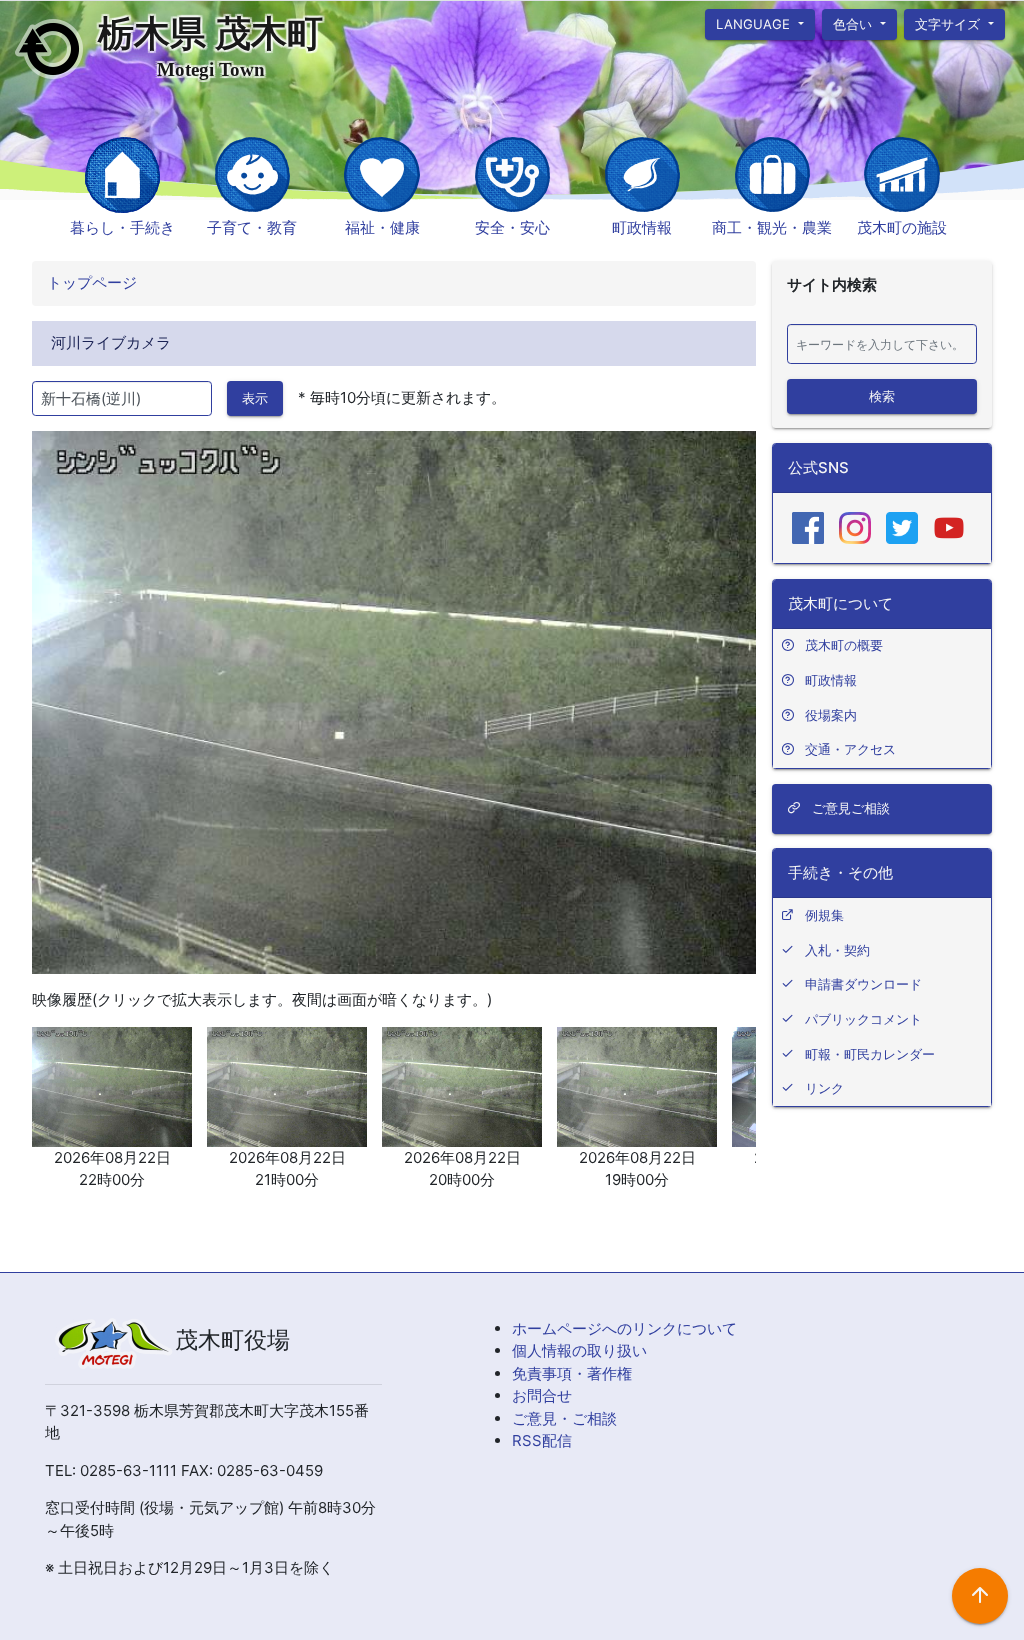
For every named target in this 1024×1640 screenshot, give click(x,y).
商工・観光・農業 (772, 227)
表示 (255, 398)
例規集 (824, 915)
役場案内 (831, 715)
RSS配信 (542, 1440)
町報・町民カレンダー (870, 1054)
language (755, 23)
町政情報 (642, 227)
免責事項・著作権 (572, 1373)
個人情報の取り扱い (579, 1350)
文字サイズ (950, 23)
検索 (882, 395)
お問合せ (542, 1395)
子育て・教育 (252, 227)
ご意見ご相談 (849, 808)
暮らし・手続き (122, 227)
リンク (824, 1088)
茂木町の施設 (902, 227)
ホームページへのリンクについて (624, 1328)
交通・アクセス (850, 749)
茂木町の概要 (844, 645)
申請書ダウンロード (863, 984)
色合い (854, 23)
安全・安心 (512, 227)
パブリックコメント (863, 1019)
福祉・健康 (382, 227)
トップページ (92, 282)
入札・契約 (837, 950)
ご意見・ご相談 (564, 1418)
